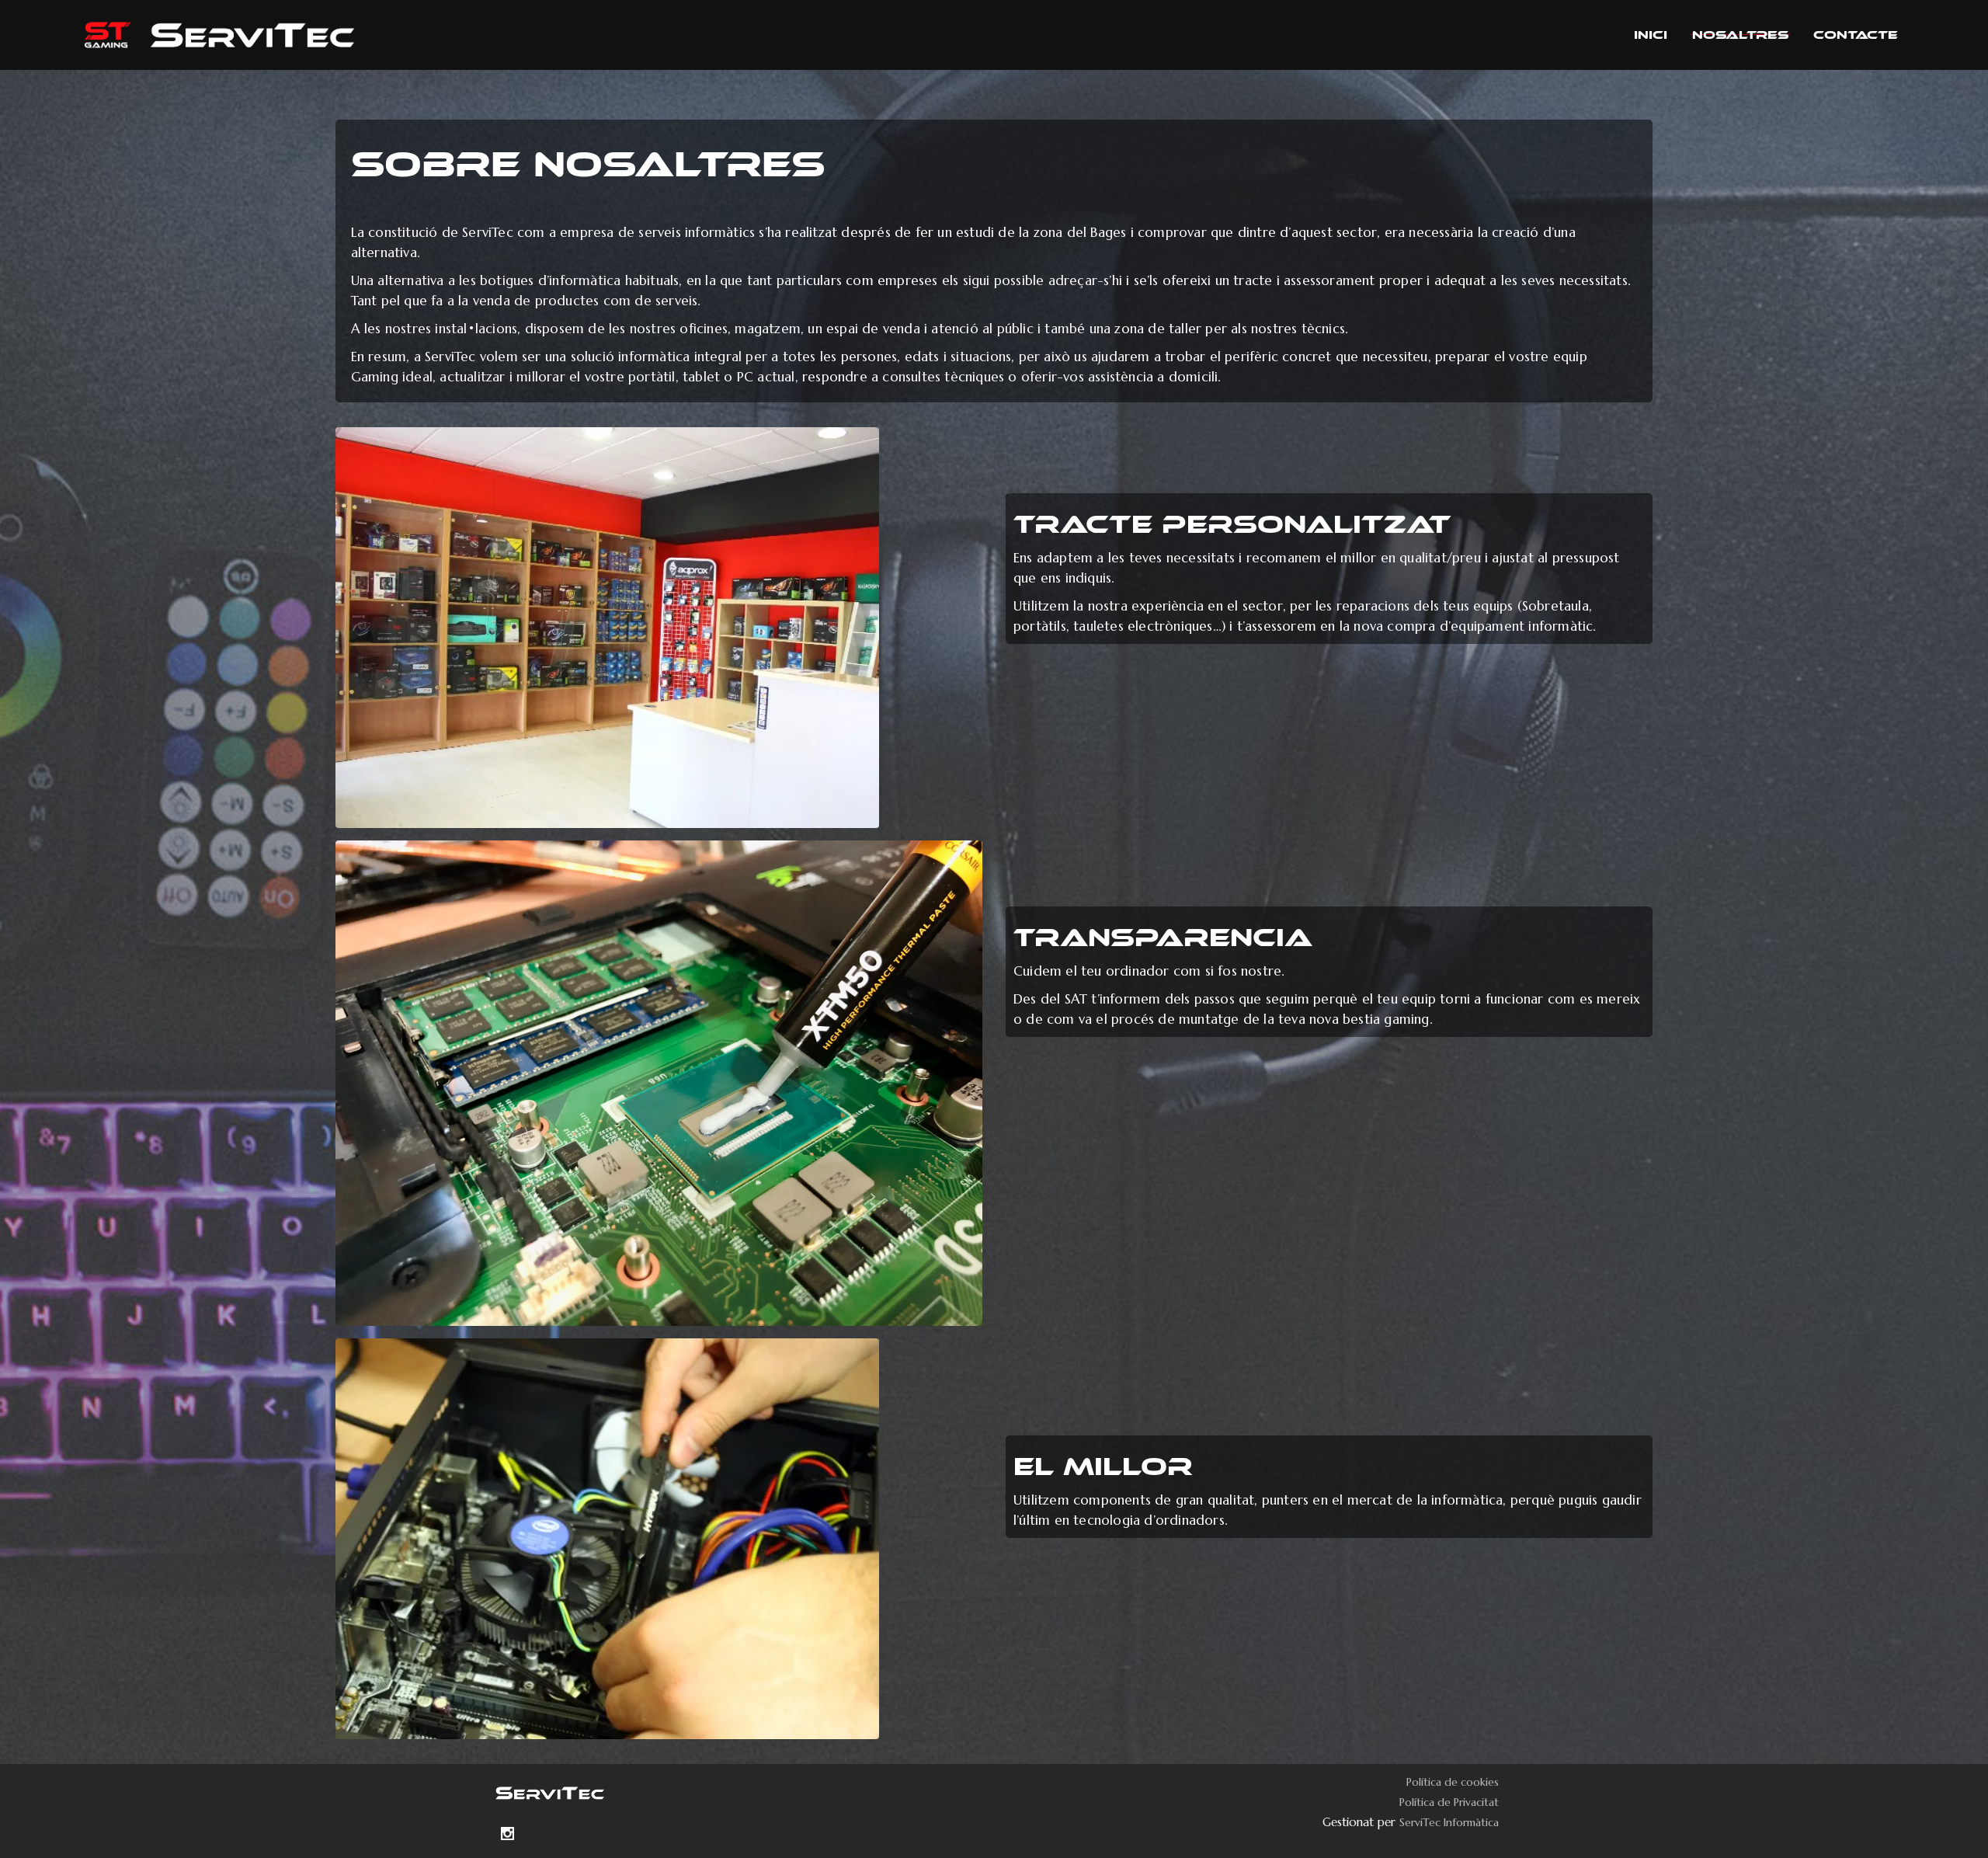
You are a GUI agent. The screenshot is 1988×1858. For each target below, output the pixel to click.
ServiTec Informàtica (1449, 1822)
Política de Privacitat (1449, 1802)
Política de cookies (1453, 1782)
